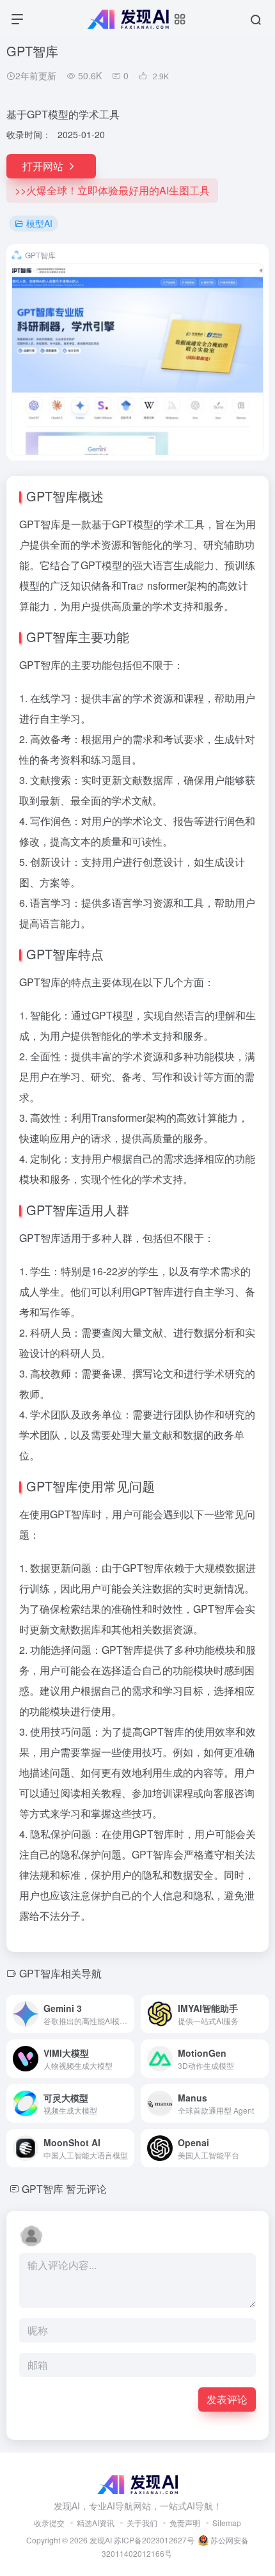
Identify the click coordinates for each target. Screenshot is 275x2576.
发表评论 (227, 2399)
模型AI (39, 223)
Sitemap (227, 2523)
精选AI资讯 (96, 2523)
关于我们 (142, 2523)
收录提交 (49, 2523)
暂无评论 (86, 2189)
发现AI (101, 2540)
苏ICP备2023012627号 (154, 2540)
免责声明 (185, 2523)
